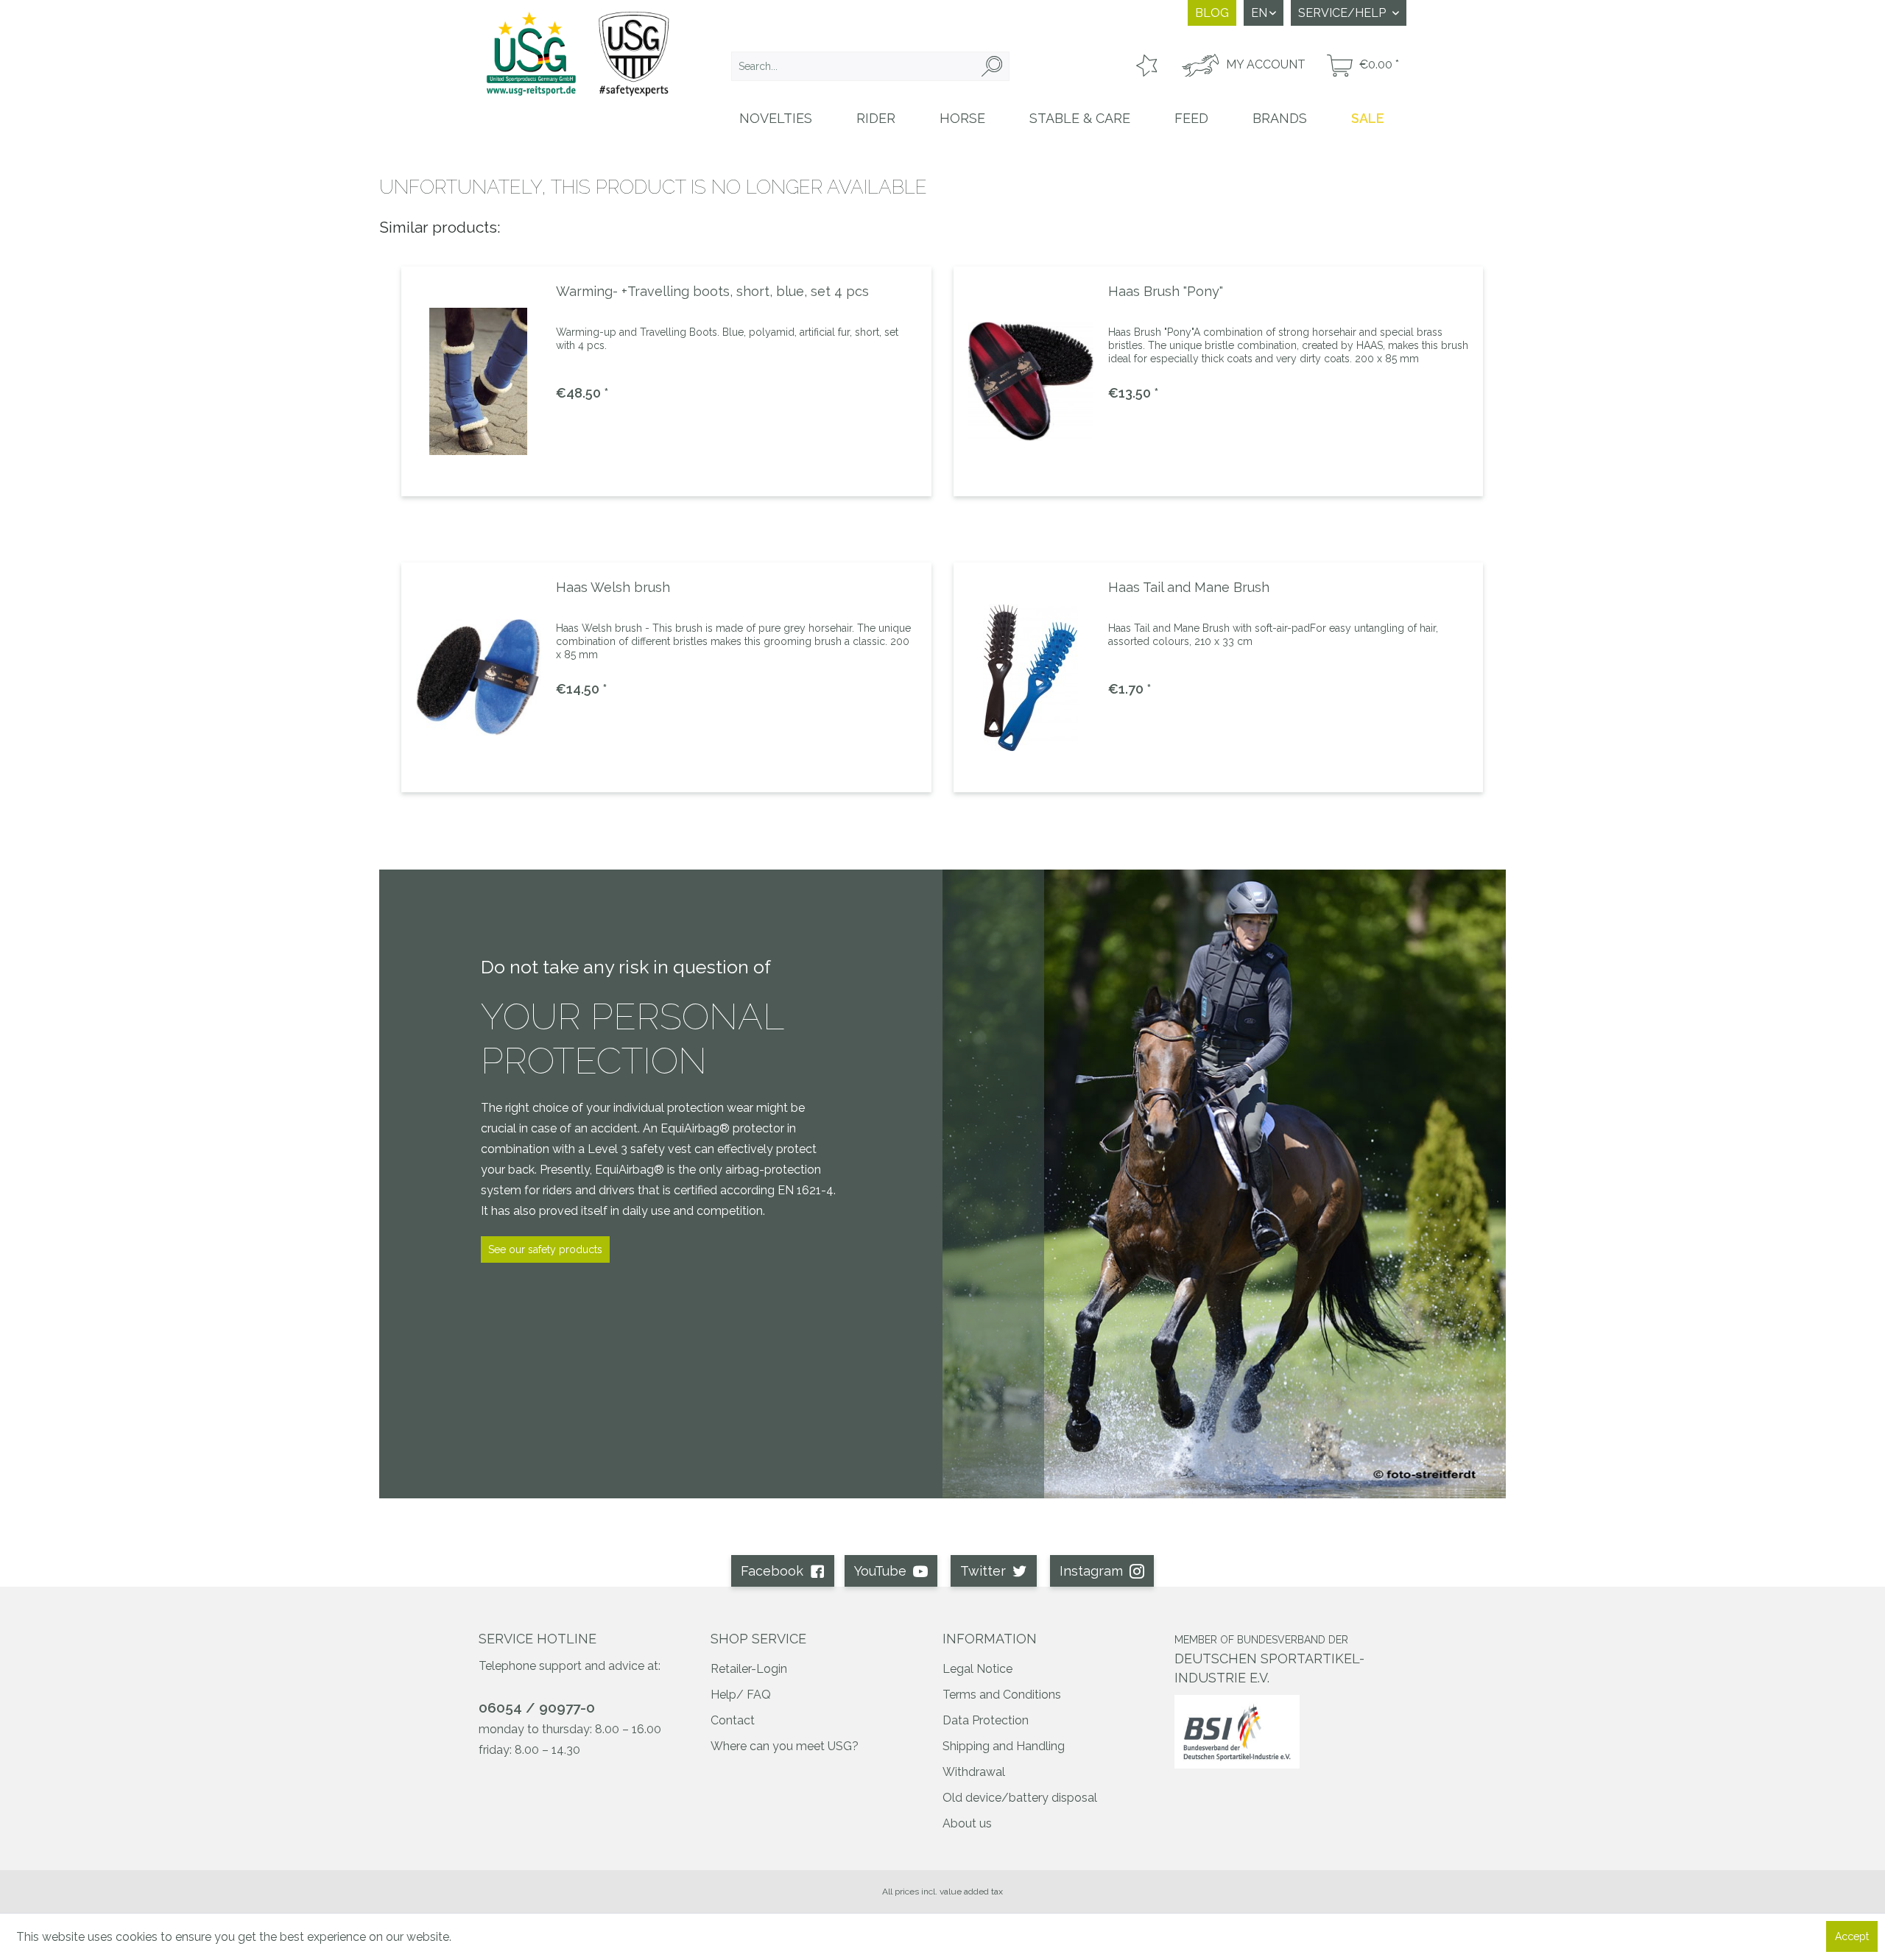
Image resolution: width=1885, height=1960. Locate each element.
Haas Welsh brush (613, 587)
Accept (1852, 1936)
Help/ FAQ (741, 1695)
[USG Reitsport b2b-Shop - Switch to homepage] (578, 68)
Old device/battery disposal (1020, 1798)
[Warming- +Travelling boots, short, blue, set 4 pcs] (479, 381)
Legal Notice (977, 1669)
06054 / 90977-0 (537, 1707)
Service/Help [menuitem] (1343, 13)
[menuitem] (870, 66)
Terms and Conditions (1002, 1695)
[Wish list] (1145, 66)
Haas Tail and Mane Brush (1189, 587)
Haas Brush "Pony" (1166, 291)
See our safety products (545, 1249)
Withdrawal (974, 1772)
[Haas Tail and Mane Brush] (1031, 677)
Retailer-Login (749, 1669)
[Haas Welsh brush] (479, 677)
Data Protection (986, 1720)
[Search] (992, 66)
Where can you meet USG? (785, 1746)
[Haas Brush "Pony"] (1031, 381)
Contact (733, 1720)
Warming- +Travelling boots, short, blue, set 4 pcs (712, 291)
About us (967, 1823)
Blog (1212, 13)
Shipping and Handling (1004, 1746)
